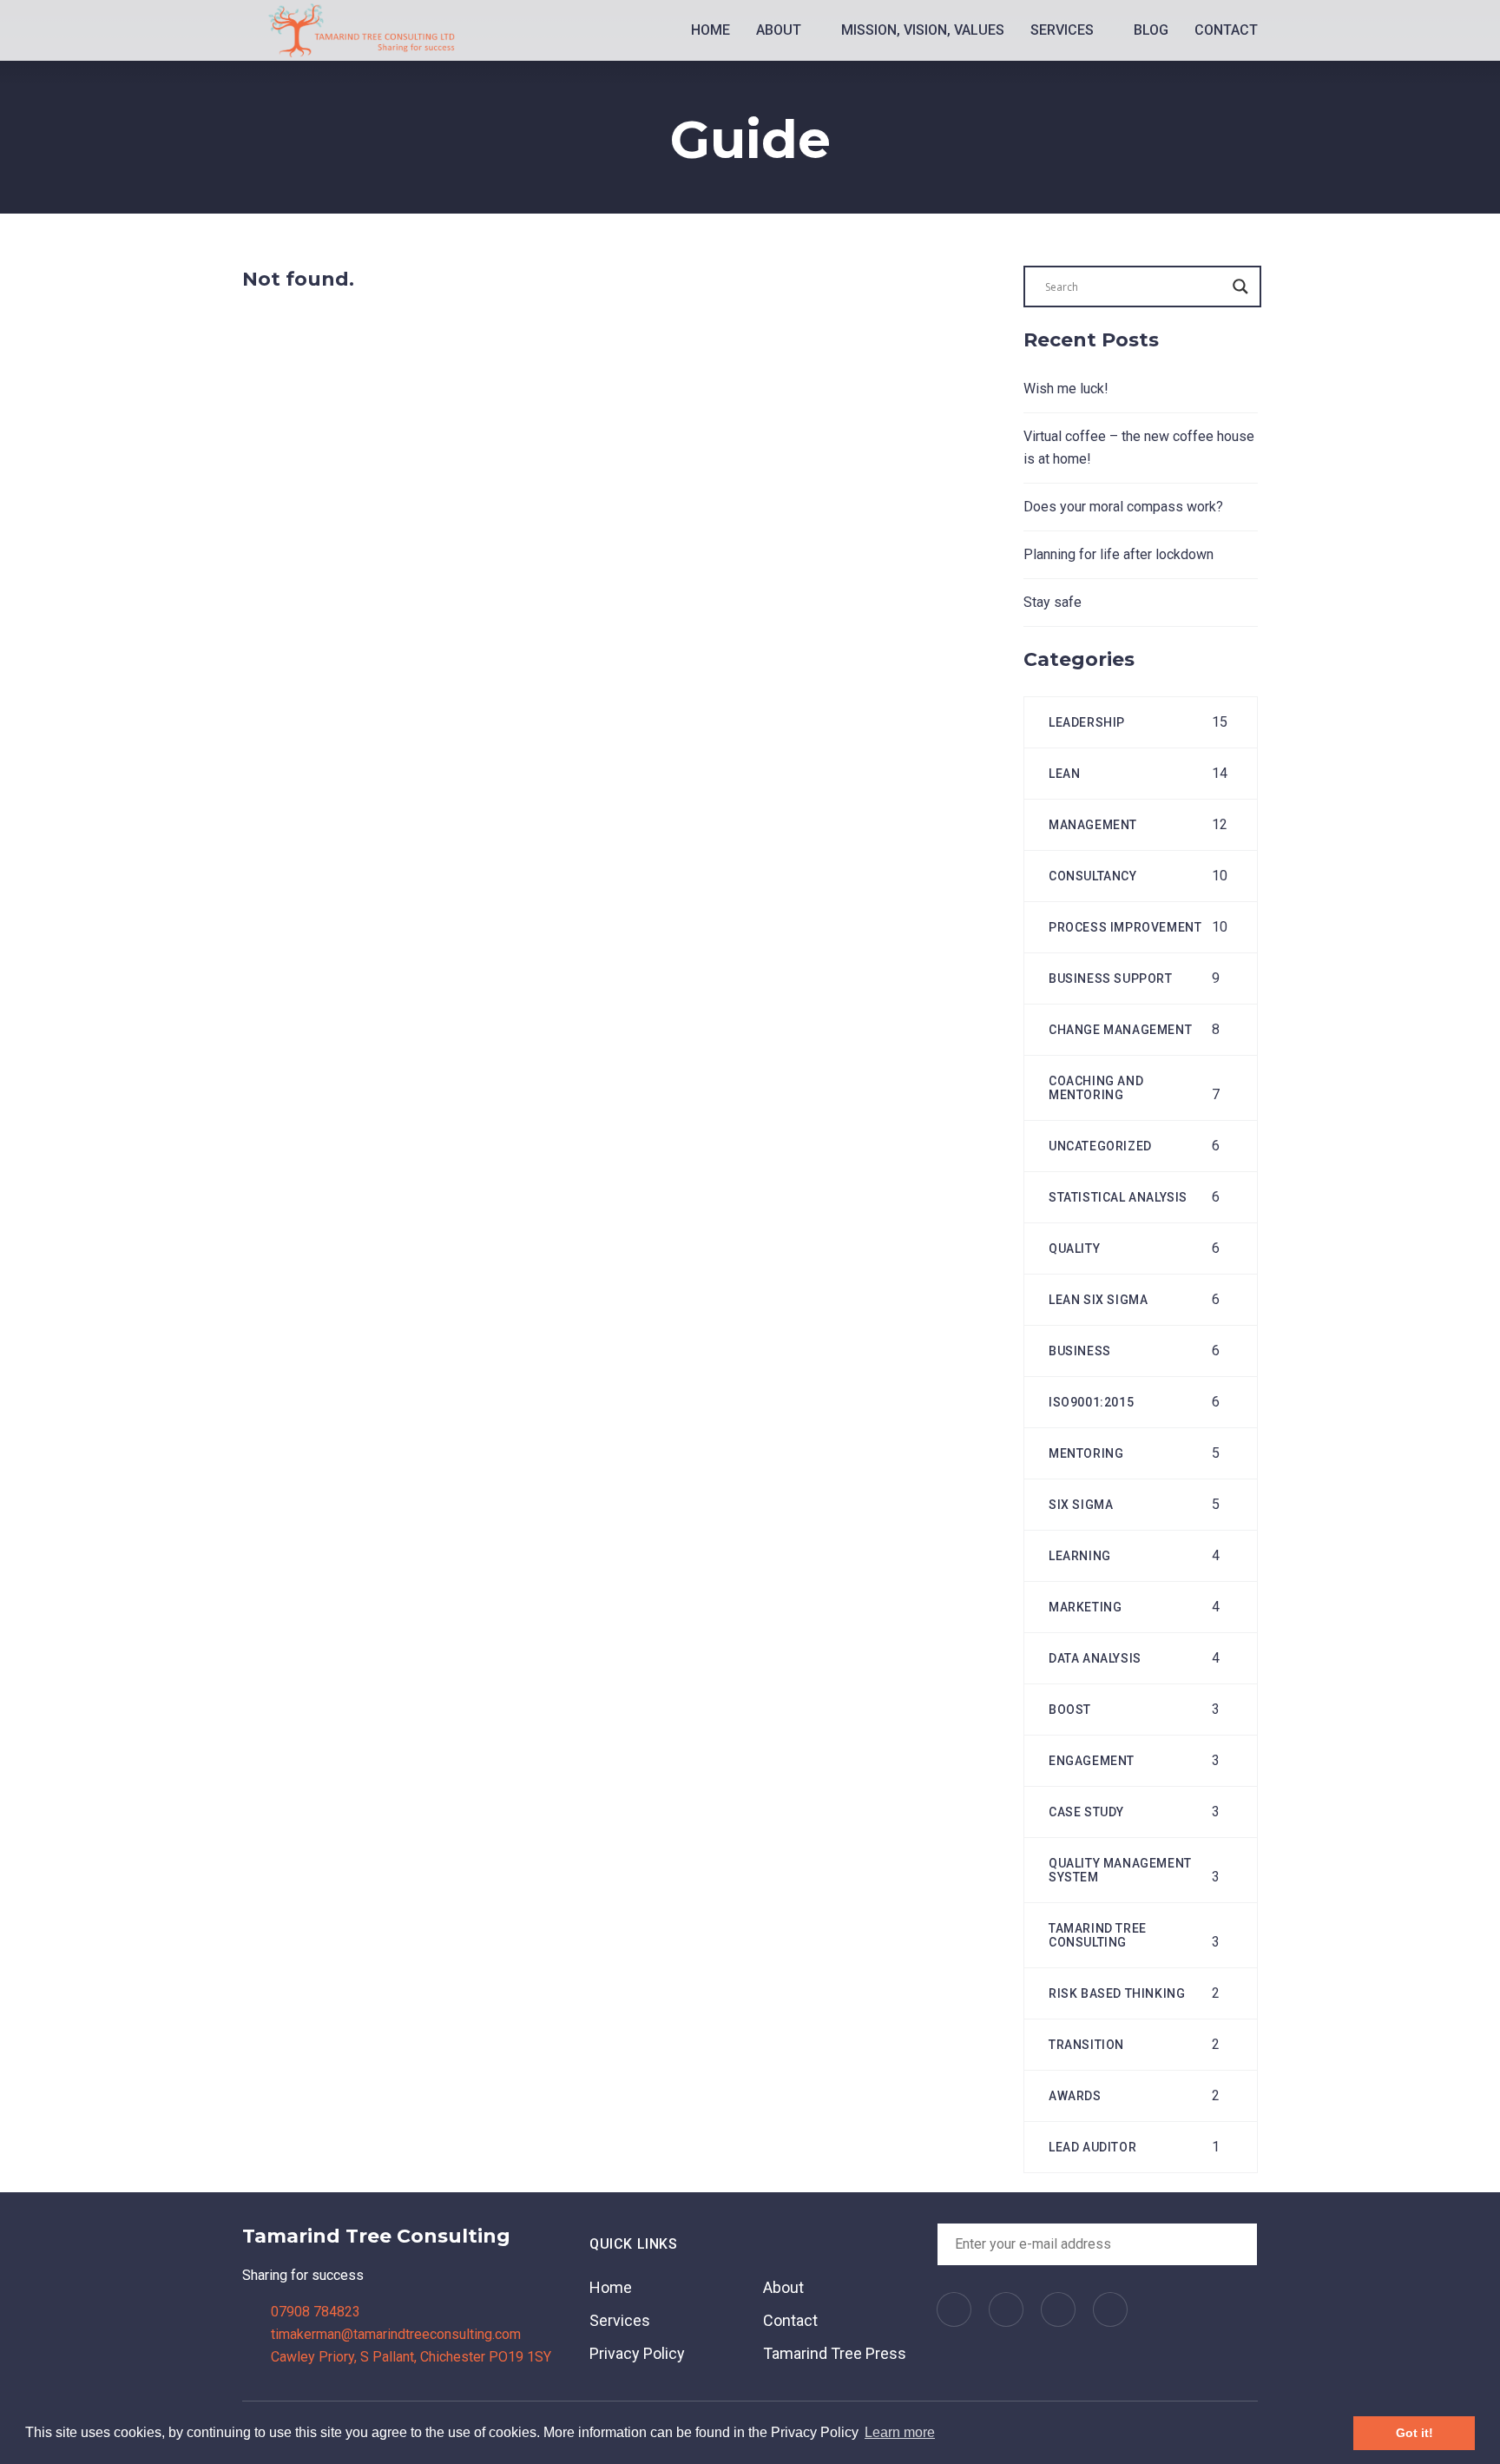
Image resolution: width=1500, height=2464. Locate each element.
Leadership (1087, 722)
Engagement (1092, 1761)
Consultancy (1093, 876)
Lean (1064, 774)
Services (1064, 30)
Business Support (1111, 978)
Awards (1075, 2096)
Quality (1074, 1248)
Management (1093, 825)
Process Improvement (1125, 927)
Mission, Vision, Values (923, 30)
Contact (1226, 30)
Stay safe (1053, 602)
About (780, 30)
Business (1080, 1351)
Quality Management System (1120, 1870)
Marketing (1085, 1607)
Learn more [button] (900, 2432)
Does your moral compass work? (1123, 507)
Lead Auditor (1092, 2147)
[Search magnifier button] (1240, 287)
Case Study (1086, 1812)
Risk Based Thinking (1117, 1993)
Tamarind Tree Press (835, 2353)
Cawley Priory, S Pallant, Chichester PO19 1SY (411, 2357)
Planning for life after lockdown (1118, 554)
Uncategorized (1100, 1146)
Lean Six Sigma (1098, 1300)
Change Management (1120, 1030)
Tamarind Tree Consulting (1098, 1935)
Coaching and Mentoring (1096, 1088)
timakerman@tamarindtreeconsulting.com (396, 2334)
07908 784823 (316, 2312)
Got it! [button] (1414, 2433)
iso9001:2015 (1091, 1402)
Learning (1080, 1556)
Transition (1086, 2045)
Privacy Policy (637, 2353)
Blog (1151, 30)
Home (711, 30)
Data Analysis (1095, 1658)
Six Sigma (1081, 1505)
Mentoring (1086, 1453)
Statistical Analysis (1118, 1197)
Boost (1070, 1710)
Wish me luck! (1066, 389)
